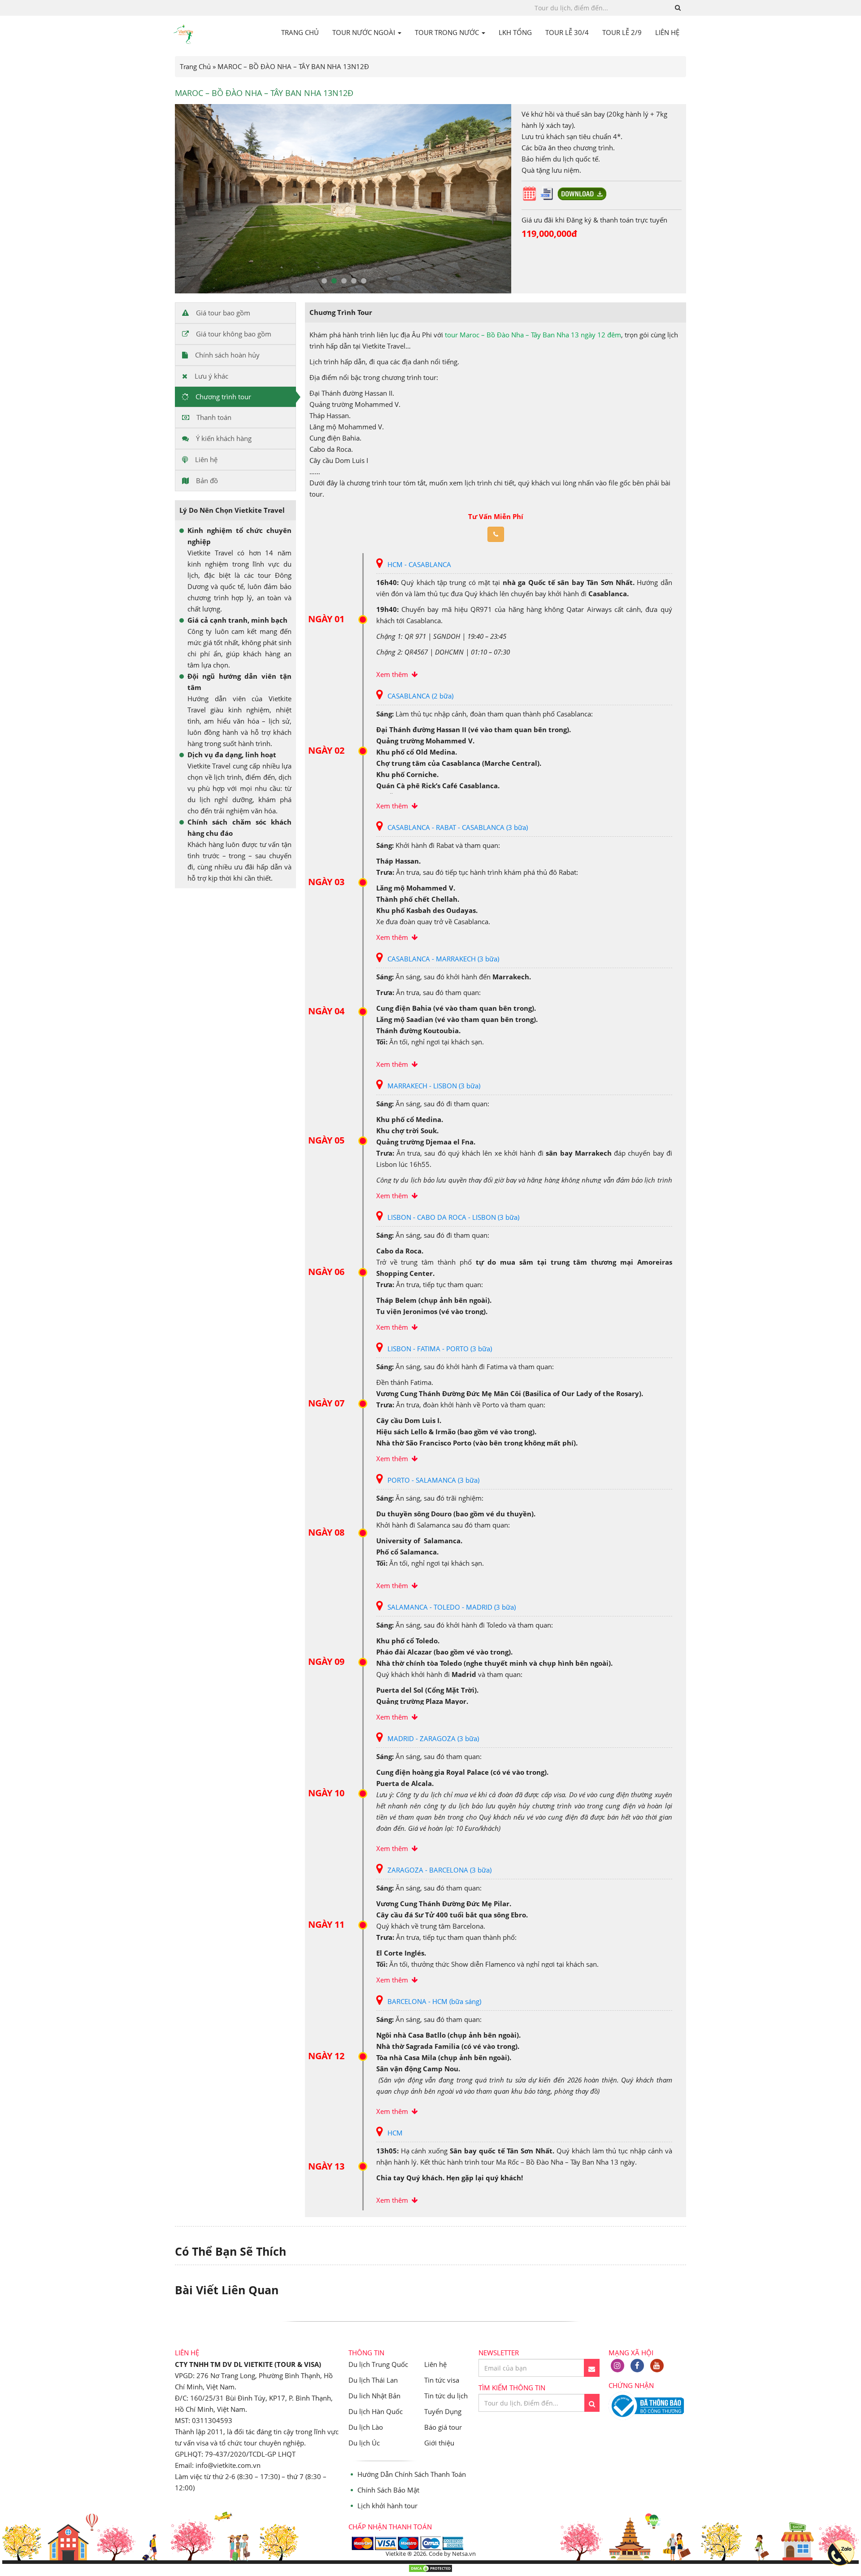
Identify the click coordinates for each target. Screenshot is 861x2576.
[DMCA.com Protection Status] (430, 2570)
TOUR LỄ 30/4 (567, 32)
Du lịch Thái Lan (373, 2380)
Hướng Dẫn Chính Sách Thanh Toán (412, 2474)
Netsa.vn (464, 2554)
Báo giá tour (443, 2427)
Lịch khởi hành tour (387, 2506)
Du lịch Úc (364, 2443)
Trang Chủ (195, 66)
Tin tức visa (442, 2380)
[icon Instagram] (617, 2366)
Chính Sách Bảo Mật (388, 2490)
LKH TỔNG (515, 32)
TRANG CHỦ (300, 32)
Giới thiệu (439, 2443)
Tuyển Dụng (443, 2411)
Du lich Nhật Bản (374, 2396)
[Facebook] (637, 2366)
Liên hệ (435, 2364)
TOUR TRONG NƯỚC (448, 32)
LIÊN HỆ (667, 32)
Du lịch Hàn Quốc (376, 2411)
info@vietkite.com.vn (228, 2465)
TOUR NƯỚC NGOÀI (365, 32)
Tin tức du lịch (446, 2396)
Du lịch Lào (366, 2427)
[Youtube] (657, 2366)
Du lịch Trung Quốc (378, 2364)
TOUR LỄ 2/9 (622, 32)
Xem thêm (394, 674)
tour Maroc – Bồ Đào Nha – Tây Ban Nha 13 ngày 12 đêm (533, 335)
